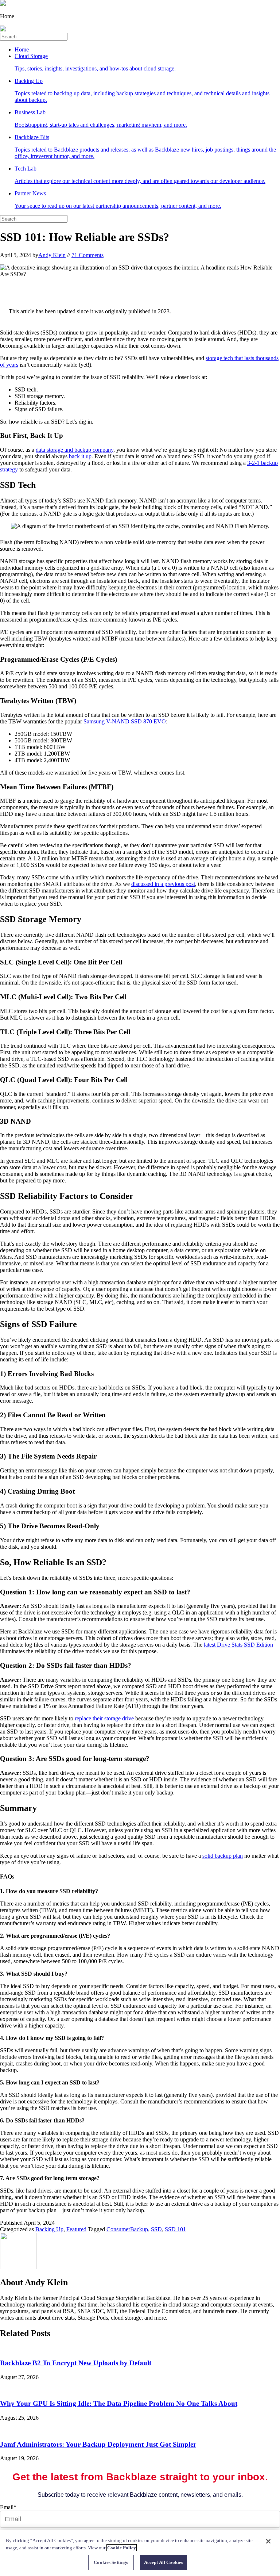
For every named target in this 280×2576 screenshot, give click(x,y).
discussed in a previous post (163, 884)
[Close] (268, 2541)
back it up (80, 456)
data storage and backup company (75, 450)
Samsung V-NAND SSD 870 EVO (125, 721)
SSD (156, 2229)
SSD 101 (175, 2229)
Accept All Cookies (164, 2562)
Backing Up (142, 90)
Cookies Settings (111, 2562)
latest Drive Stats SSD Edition (238, 1645)
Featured (76, 2229)
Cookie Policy (122, 2548)
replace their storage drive (104, 1718)
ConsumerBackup (127, 2229)
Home (22, 49)
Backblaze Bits (145, 147)
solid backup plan (223, 1856)
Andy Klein (52, 255)
